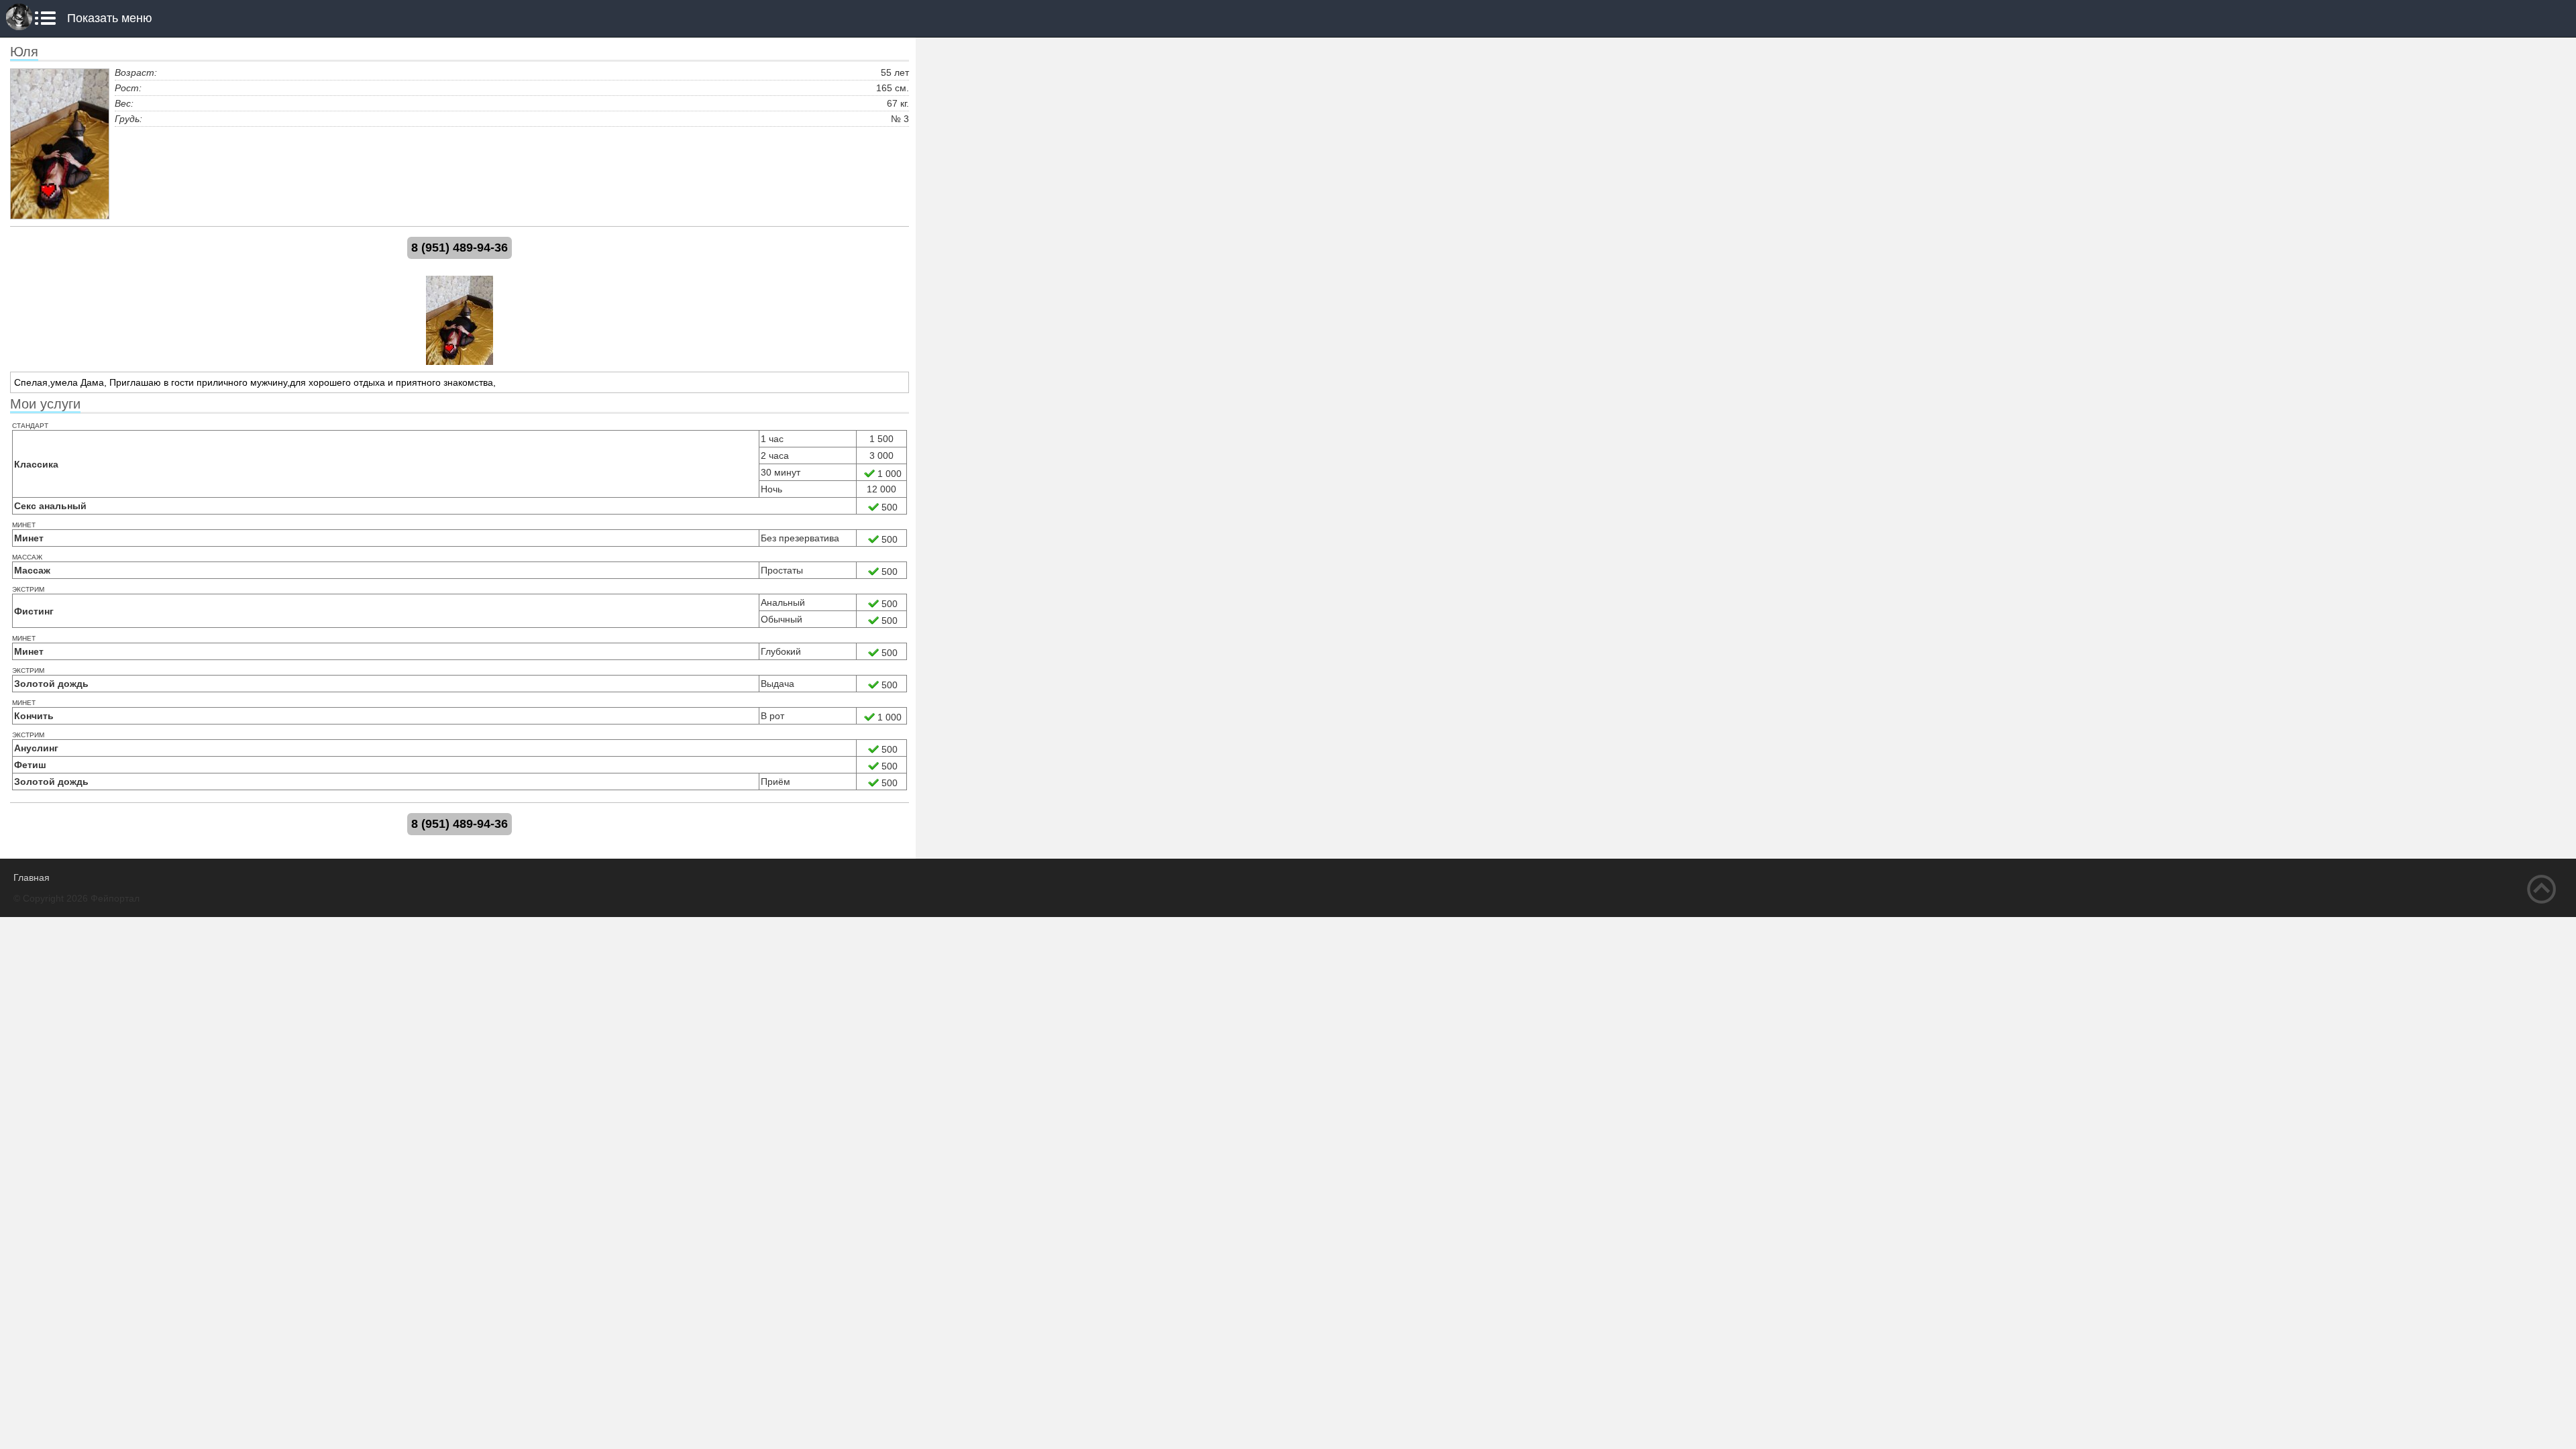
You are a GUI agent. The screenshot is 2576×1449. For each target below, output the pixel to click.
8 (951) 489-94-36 (460, 248)
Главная (32, 877)
